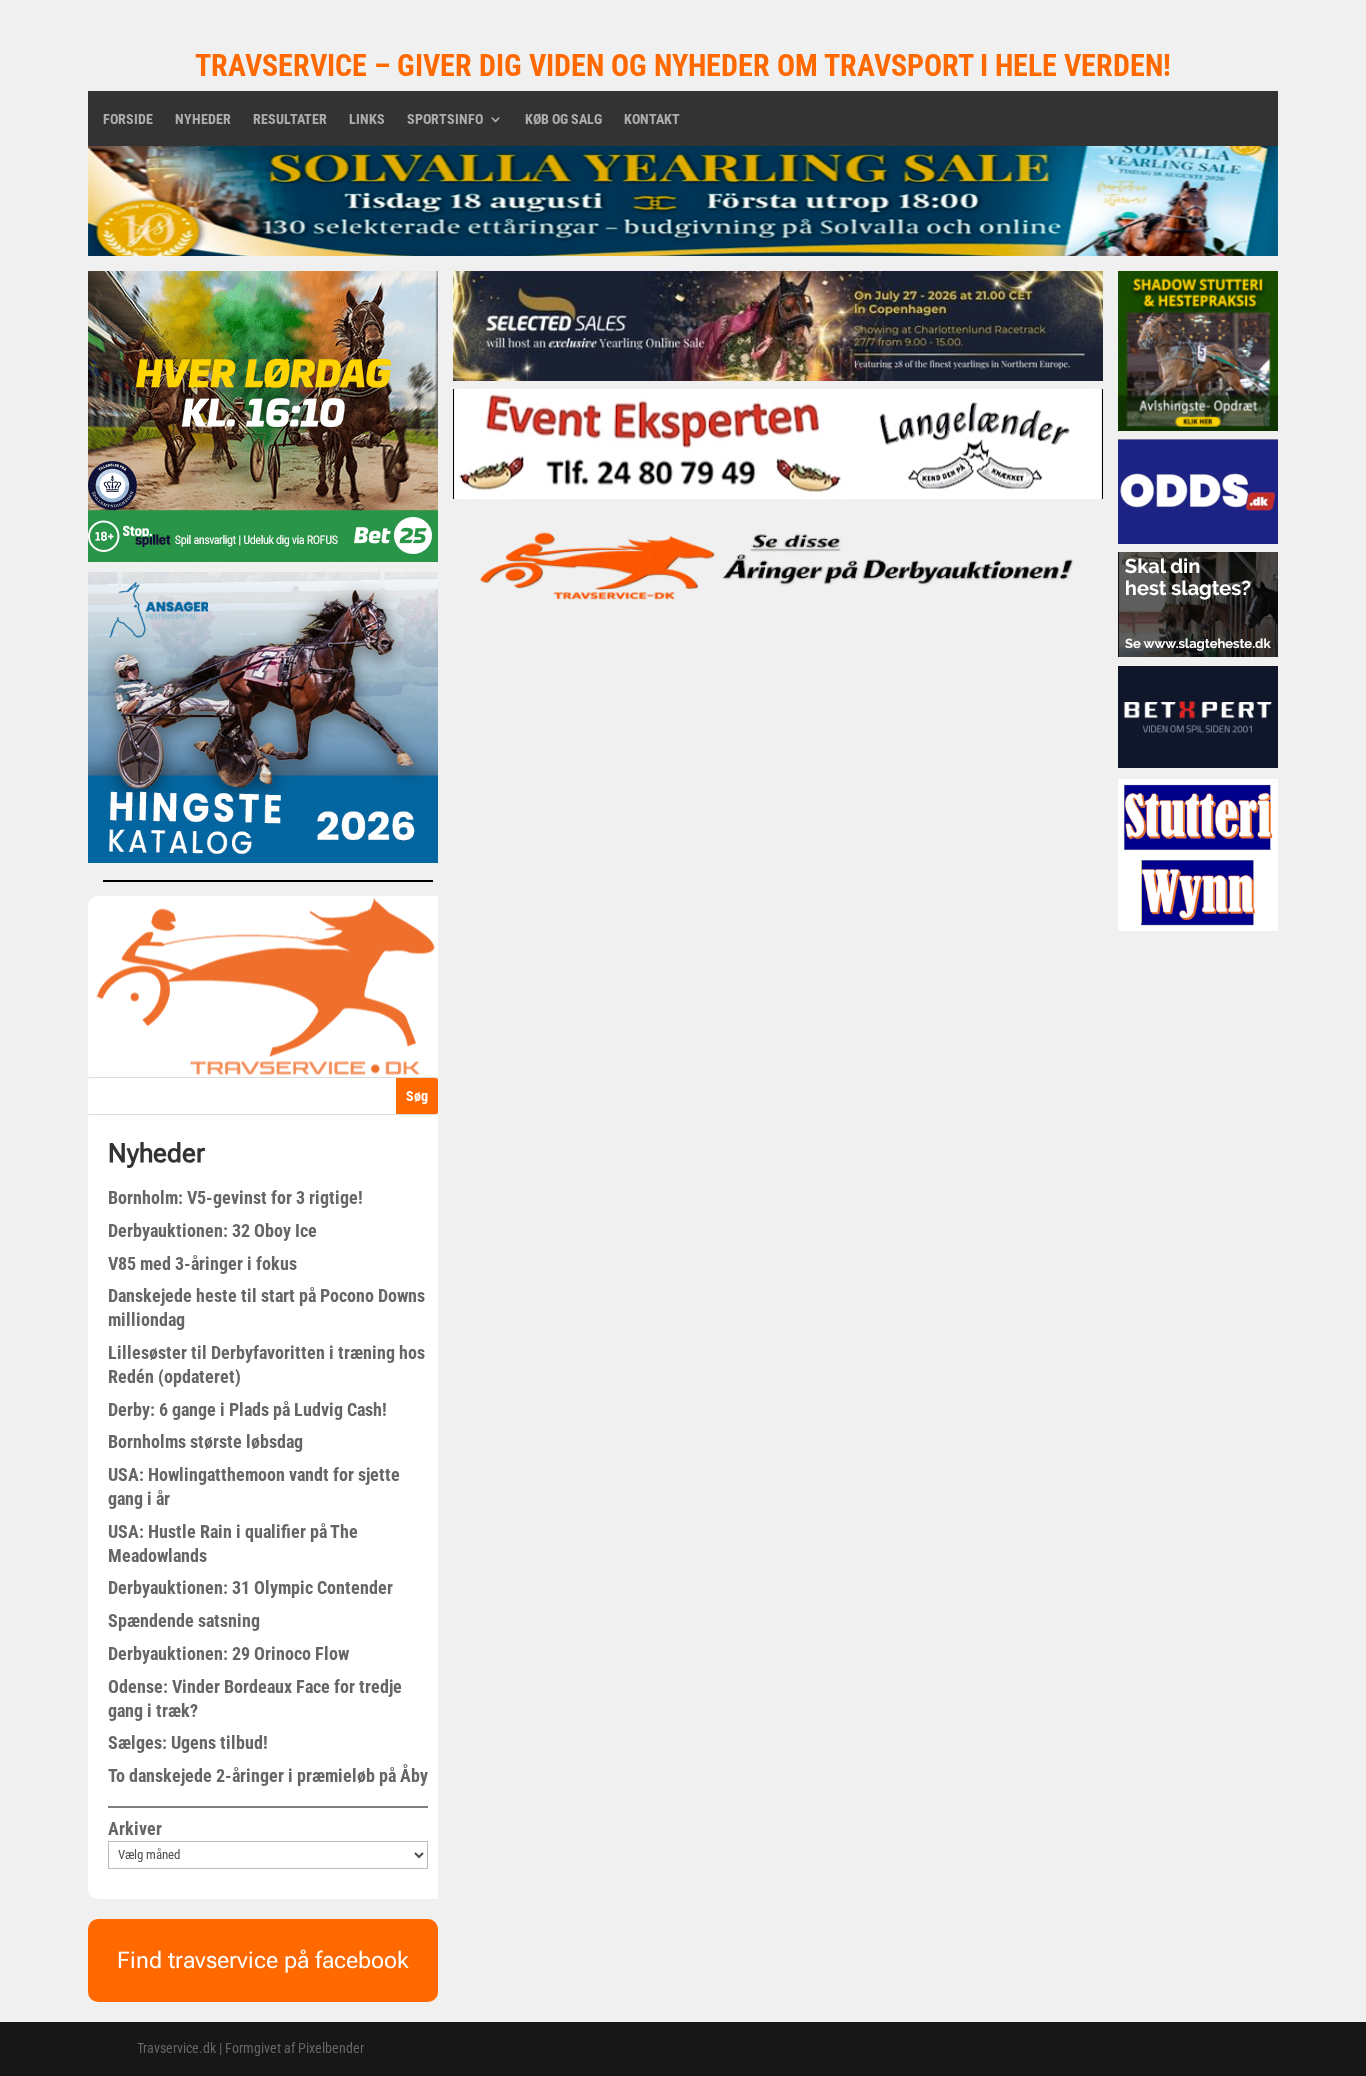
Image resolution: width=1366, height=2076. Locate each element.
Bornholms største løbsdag (205, 1441)
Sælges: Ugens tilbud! (188, 1742)
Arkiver (135, 1828)
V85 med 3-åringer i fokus (202, 1263)
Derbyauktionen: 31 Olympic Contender (250, 1587)
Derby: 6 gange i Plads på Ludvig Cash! (247, 1409)
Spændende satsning (184, 1620)
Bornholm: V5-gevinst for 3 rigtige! (235, 1197)
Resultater (290, 119)
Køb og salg (563, 119)
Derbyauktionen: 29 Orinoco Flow (228, 1653)
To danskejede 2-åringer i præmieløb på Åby (268, 1775)
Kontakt (652, 119)
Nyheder (203, 119)
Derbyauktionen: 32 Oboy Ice (212, 1230)
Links (367, 119)
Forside (128, 119)
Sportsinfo (445, 119)
